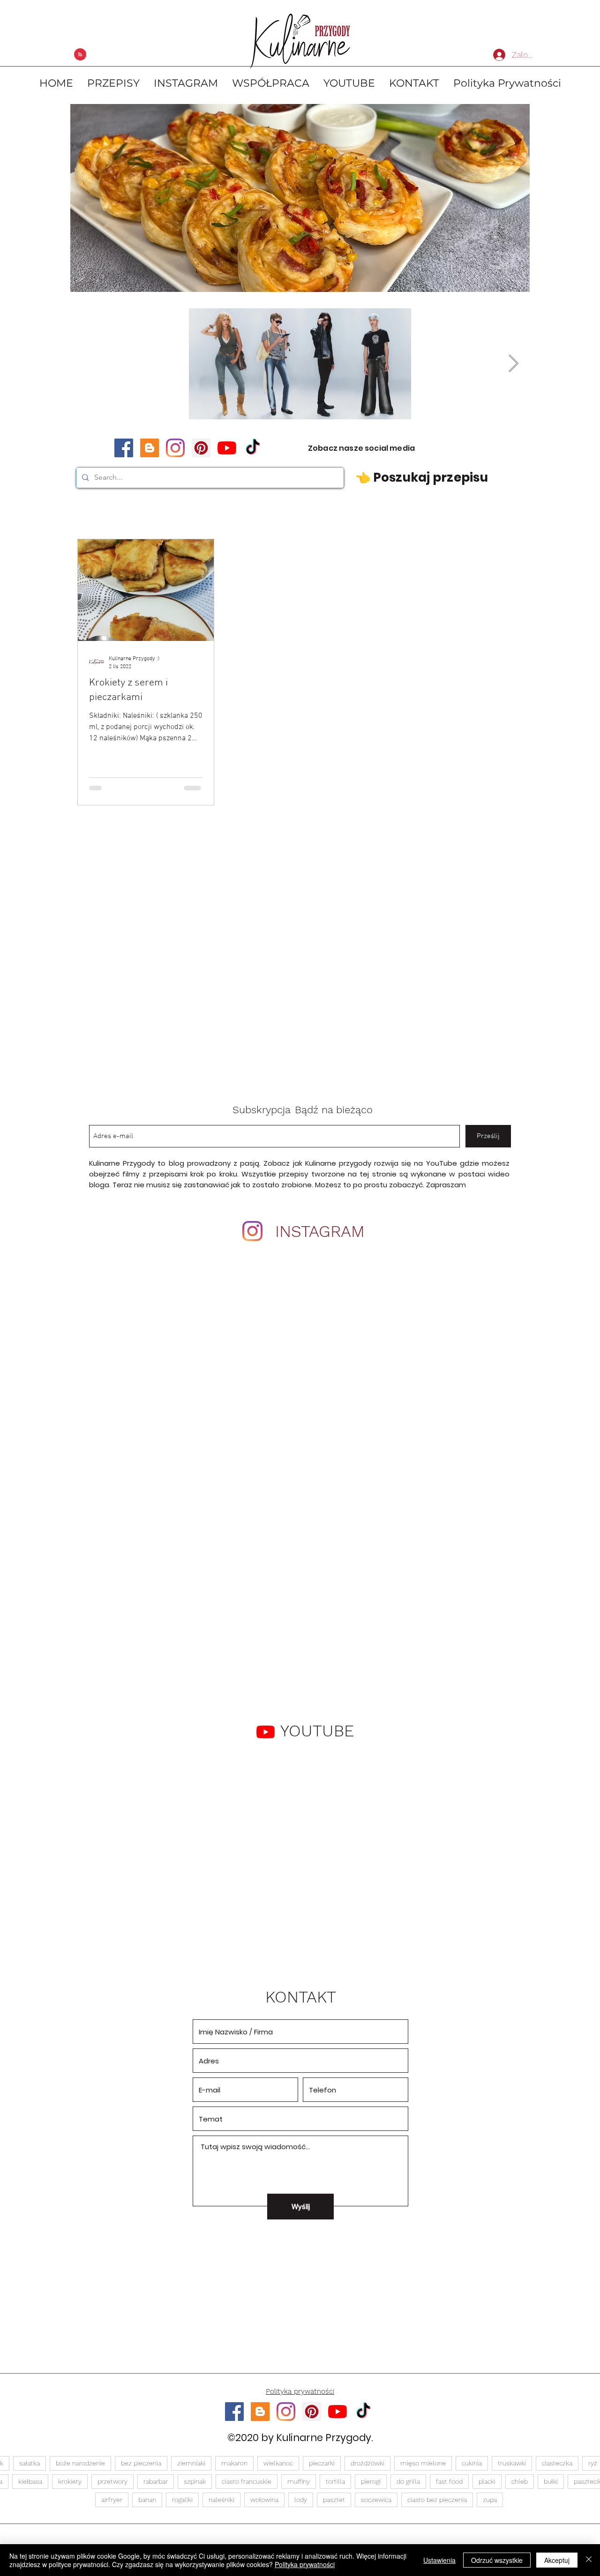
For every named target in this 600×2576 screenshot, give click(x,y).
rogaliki (182, 2500)
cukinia (472, 2463)
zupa (490, 2500)
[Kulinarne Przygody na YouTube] (227, 448)
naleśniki (221, 2500)
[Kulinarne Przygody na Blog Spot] (150, 448)
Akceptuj (557, 2560)
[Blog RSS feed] (80, 55)
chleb (520, 2481)
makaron (234, 2463)
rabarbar (156, 2481)
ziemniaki (191, 2463)
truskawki (512, 2463)
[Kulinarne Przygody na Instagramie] (175, 448)
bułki (551, 2481)
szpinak (195, 2481)
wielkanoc (278, 2463)
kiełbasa (30, 2481)
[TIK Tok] (253, 448)
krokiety (70, 2481)
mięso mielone (423, 2463)
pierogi (371, 2481)
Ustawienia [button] (439, 2560)
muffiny (299, 2481)
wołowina (264, 2500)
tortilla (335, 2481)
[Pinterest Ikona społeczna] (201, 448)
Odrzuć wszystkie (497, 2560)
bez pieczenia (141, 2463)
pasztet (334, 2500)
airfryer (112, 2500)
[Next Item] (514, 364)
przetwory (112, 2481)
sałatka (30, 2463)
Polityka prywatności (305, 2564)
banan (147, 2500)
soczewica (376, 2500)
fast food (449, 2481)
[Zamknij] (589, 2560)
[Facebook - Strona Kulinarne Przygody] (124, 448)
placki (487, 2481)
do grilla (408, 2481)
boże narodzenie (80, 2463)
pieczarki (322, 2463)
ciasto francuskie (247, 2481)
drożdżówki (367, 2463)
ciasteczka (557, 2463)
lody (301, 2500)
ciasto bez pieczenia (437, 2500)
